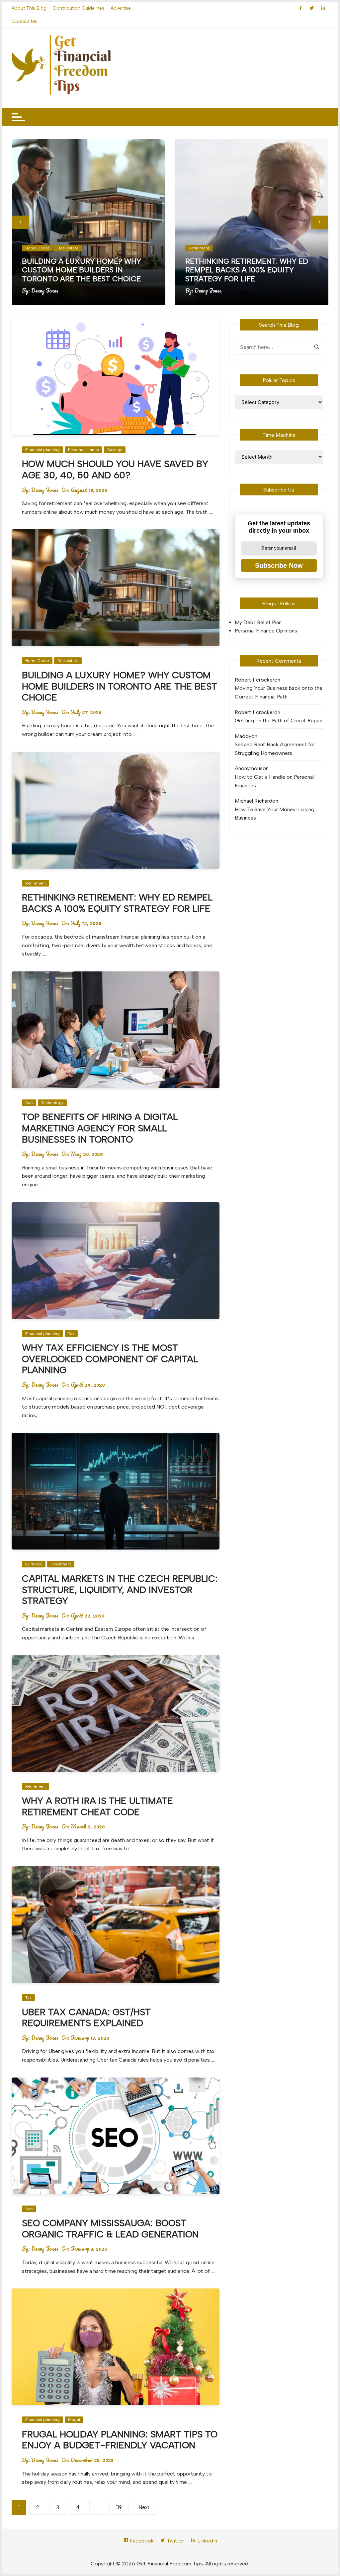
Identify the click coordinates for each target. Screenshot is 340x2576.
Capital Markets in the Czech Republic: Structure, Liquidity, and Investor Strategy (120, 1589)
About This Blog (29, 8)
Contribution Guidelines (79, 8)
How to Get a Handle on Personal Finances (274, 781)
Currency (34, 1564)
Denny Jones (45, 291)
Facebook (141, 2541)
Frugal (74, 2420)
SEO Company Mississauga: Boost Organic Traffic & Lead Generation (110, 2228)
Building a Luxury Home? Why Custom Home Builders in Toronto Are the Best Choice (82, 270)
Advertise (121, 8)
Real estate (68, 248)
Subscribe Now (279, 565)
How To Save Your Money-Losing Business (275, 814)
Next (144, 2507)
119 (119, 2507)
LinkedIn (207, 2541)
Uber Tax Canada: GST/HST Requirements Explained (86, 2017)
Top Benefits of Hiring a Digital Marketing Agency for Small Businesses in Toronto (100, 1128)
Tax (71, 1334)
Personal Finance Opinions (266, 631)
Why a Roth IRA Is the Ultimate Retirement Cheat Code (97, 1806)
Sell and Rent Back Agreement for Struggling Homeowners (275, 749)
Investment (61, 1564)
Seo (29, 1103)
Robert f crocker (255, 680)
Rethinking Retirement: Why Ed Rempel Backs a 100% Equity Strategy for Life (247, 270)
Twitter (175, 2541)
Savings (115, 450)
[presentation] (21, 222)
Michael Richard (254, 801)
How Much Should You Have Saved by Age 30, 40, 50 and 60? (115, 469)
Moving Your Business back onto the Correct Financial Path (279, 692)
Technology (52, 1103)
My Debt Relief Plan (258, 622)
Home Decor (37, 248)
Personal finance (84, 450)
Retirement (199, 248)
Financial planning (42, 450)
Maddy (243, 736)
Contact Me (25, 21)
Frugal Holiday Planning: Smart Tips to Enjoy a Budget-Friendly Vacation (120, 2440)
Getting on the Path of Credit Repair (279, 721)
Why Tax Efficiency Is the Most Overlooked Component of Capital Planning (110, 1359)
